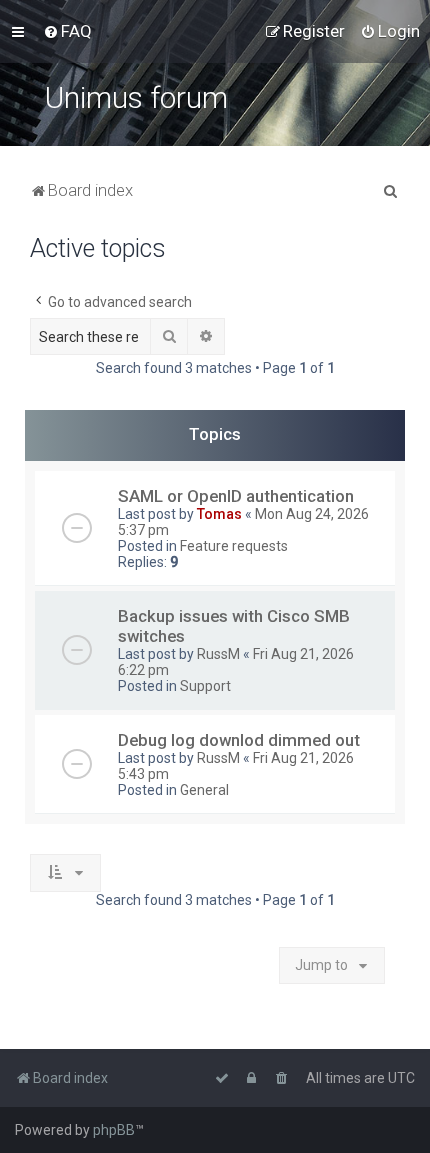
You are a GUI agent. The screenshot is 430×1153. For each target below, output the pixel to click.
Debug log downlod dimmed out (239, 740)
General (204, 790)
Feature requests (234, 546)
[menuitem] (67, 31)
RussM (218, 654)
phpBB (114, 1130)
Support (205, 686)
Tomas (219, 514)
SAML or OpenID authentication (236, 496)
